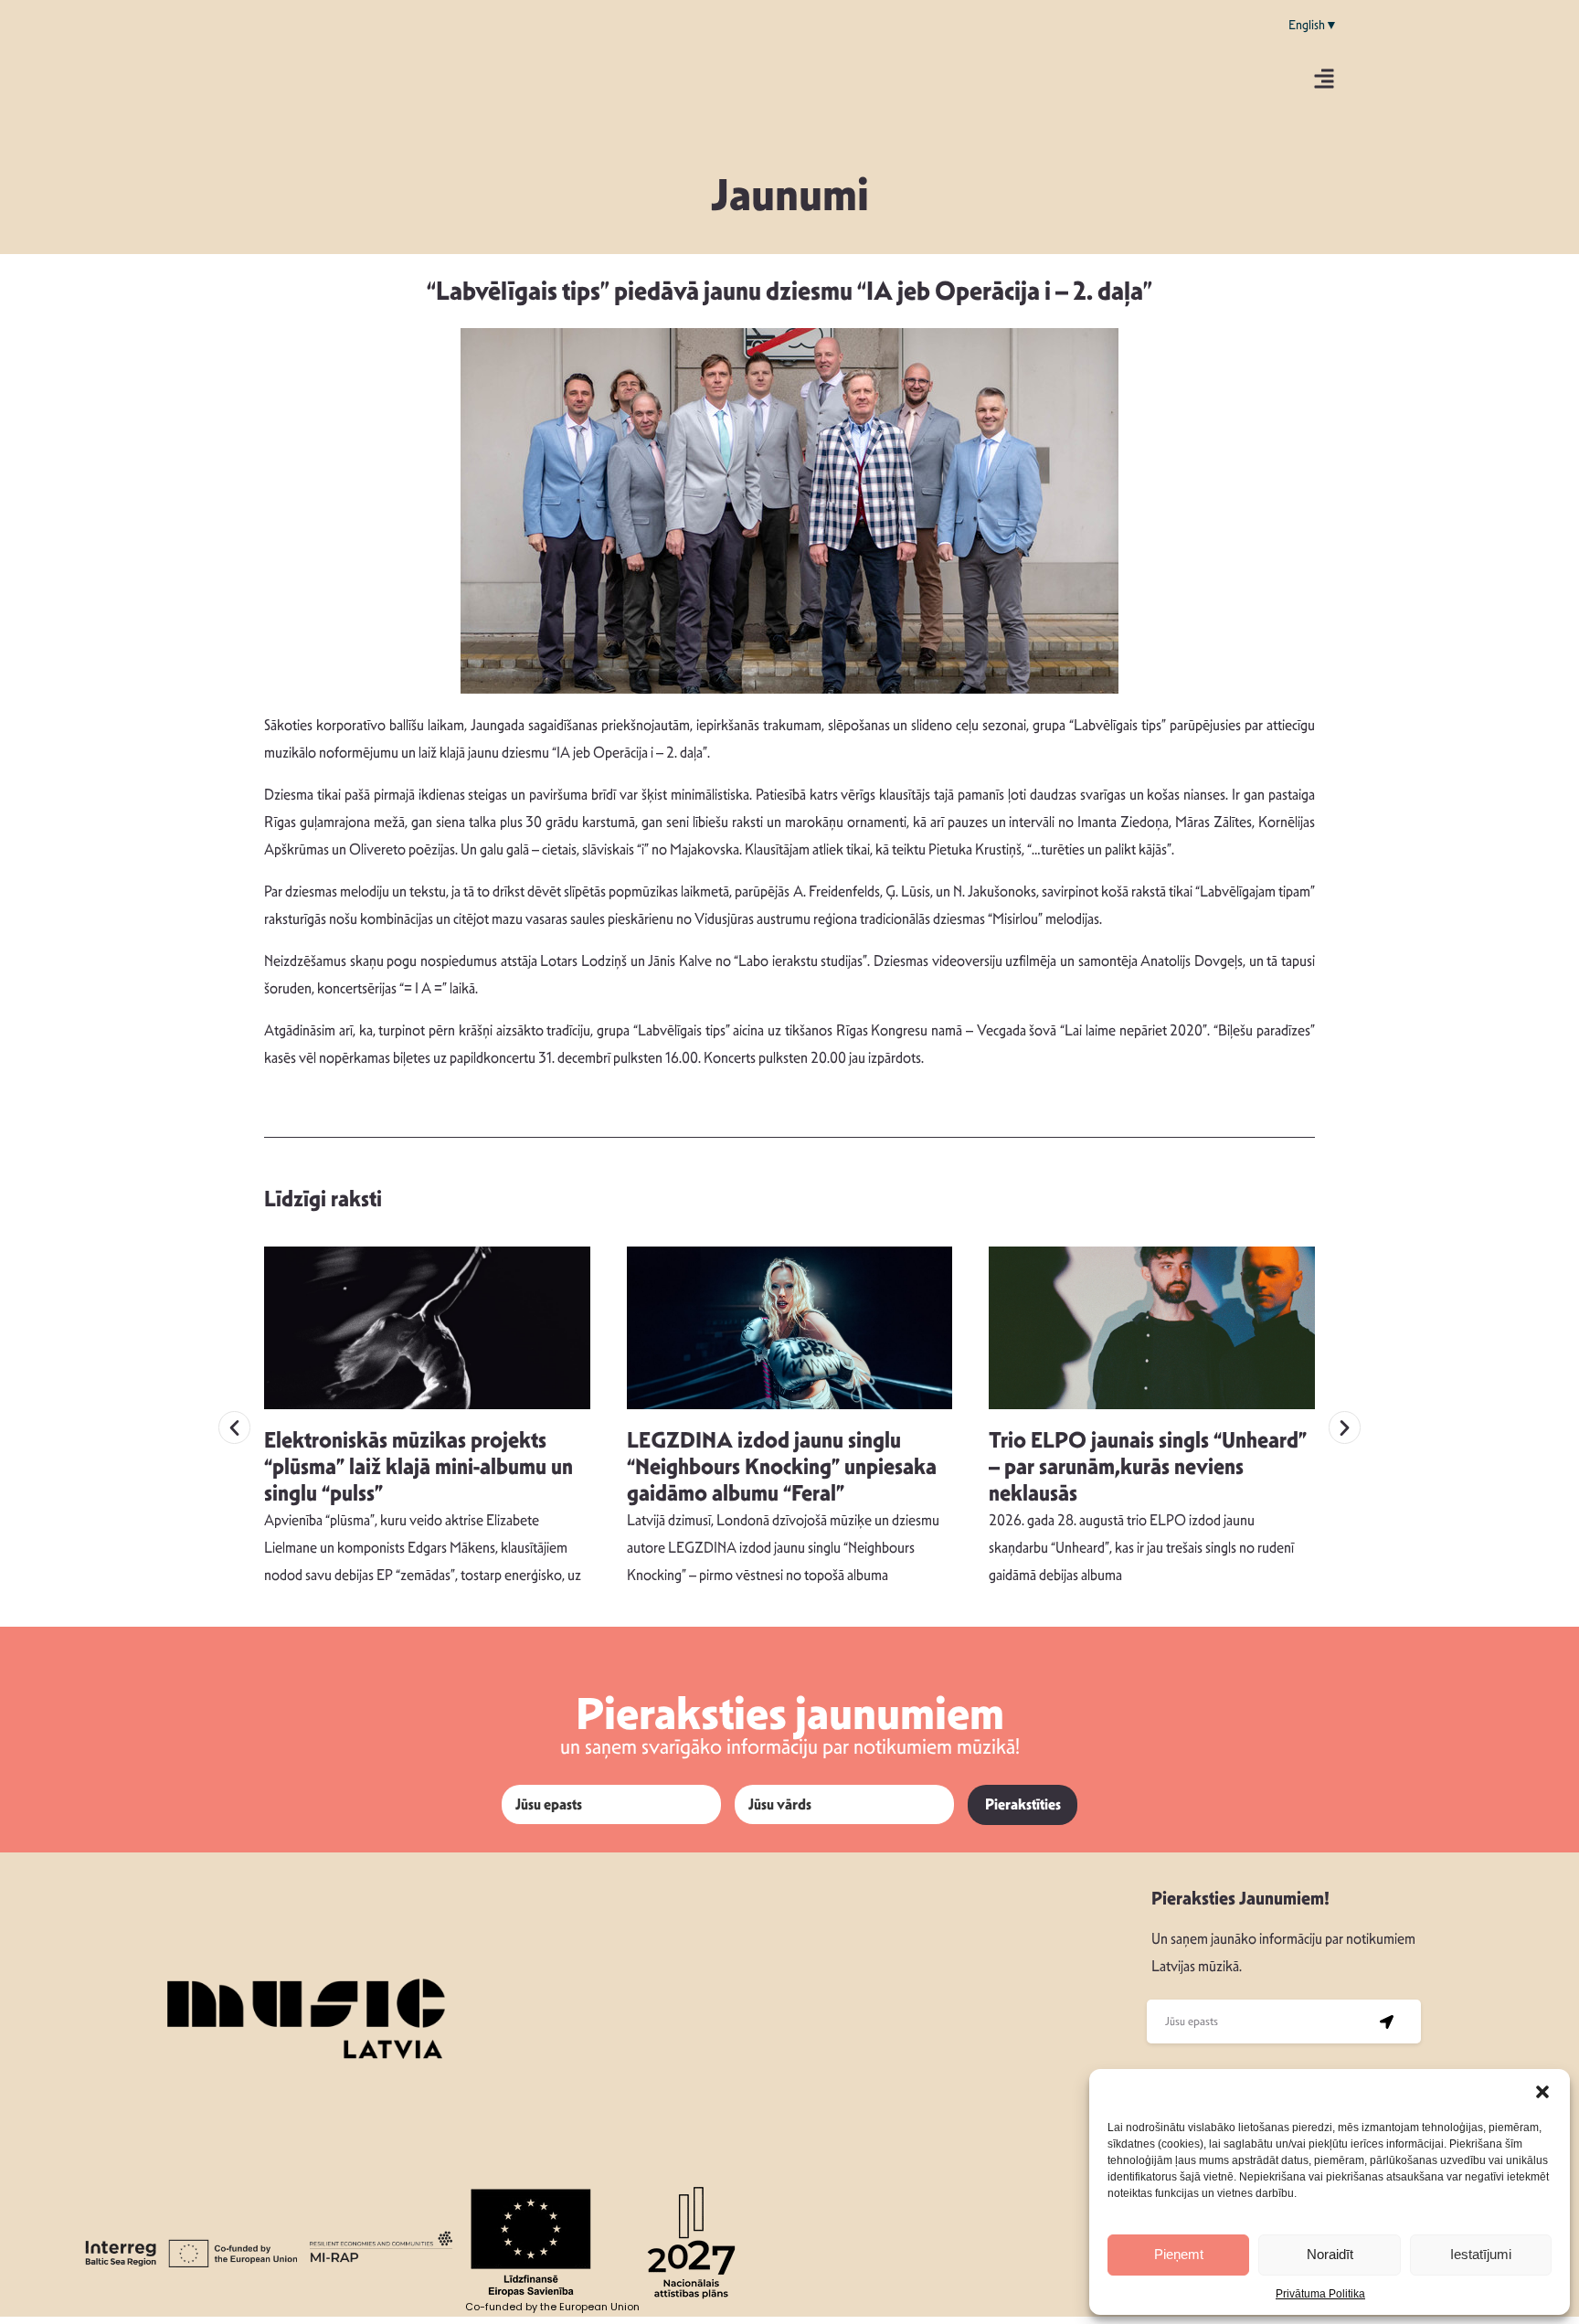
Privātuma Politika (1320, 2294)
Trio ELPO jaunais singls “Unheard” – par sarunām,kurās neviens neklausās (1148, 1467)
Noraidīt (1330, 2254)
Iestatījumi (1481, 2254)
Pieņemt (1179, 2254)
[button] (1542, 2092)
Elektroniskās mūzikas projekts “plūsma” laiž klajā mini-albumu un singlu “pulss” (419, 1467)
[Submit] (1387, 2022)
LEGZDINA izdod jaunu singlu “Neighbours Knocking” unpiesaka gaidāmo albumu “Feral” (782, 1467)
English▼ (1313, 25)
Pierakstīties (1023, 1804)
